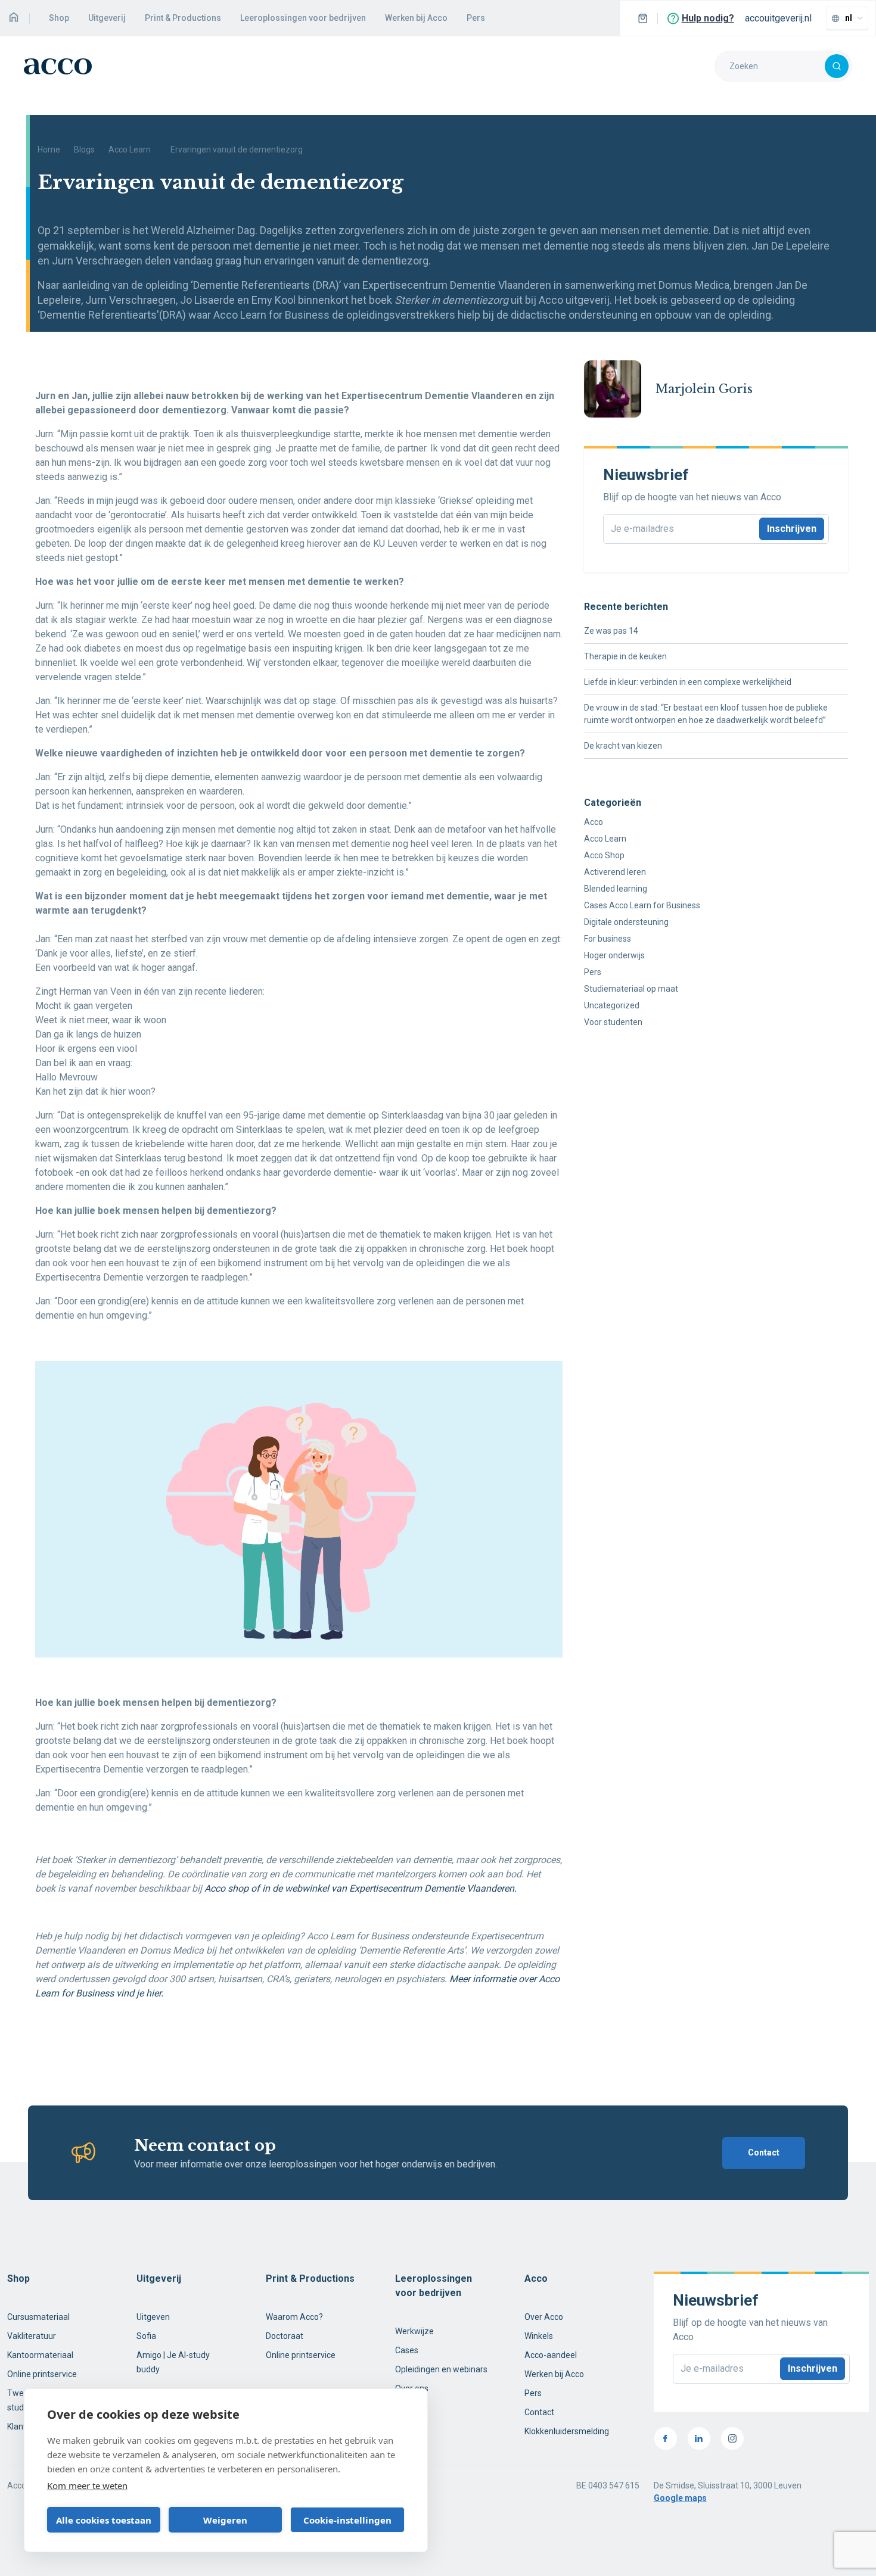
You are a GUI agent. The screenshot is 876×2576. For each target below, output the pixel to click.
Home (49, 149)
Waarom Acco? (294, 2317)
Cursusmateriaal (38, 2317)
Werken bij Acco (416, 18)
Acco (594, 822)
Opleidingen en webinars (441, 2369)
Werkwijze (414, 2331)
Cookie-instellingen (347, 2520)
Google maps (680, 2498)
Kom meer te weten (87, 2485)
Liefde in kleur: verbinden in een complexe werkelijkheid (688, 682)
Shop (59, 18)
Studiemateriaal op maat (631, 989)
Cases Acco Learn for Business (642, 905)
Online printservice (42, 2374)
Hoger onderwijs (614, 955)
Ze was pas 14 (611, 631)
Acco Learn (130, 149)
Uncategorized (612, 1005)
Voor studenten (613, 1022)
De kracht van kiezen (623, 746)
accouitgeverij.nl (778, 18)
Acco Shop (604, 855)
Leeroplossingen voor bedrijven (303, 18)
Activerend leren (615, 872)
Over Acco (544, 2317)
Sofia (146, 2336)
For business (608, 939)
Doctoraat (285, 2336)
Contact (764, 2153)
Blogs (84, 149)
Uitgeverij (107, 18)
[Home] (13, 18)
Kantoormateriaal (40, 2355)
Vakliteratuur (32, 2336)
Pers (476, 18)
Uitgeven (153, 2317)
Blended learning (616, 889)
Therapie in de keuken (625, 656)
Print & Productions (183, 18)
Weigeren (225, 2520)
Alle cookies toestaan (104, 2520)
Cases (407, 2350)
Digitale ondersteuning (626, 922)
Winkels (539, 2336)
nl (849, 18)
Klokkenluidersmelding (567, 2431)
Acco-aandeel (551, 2355)
